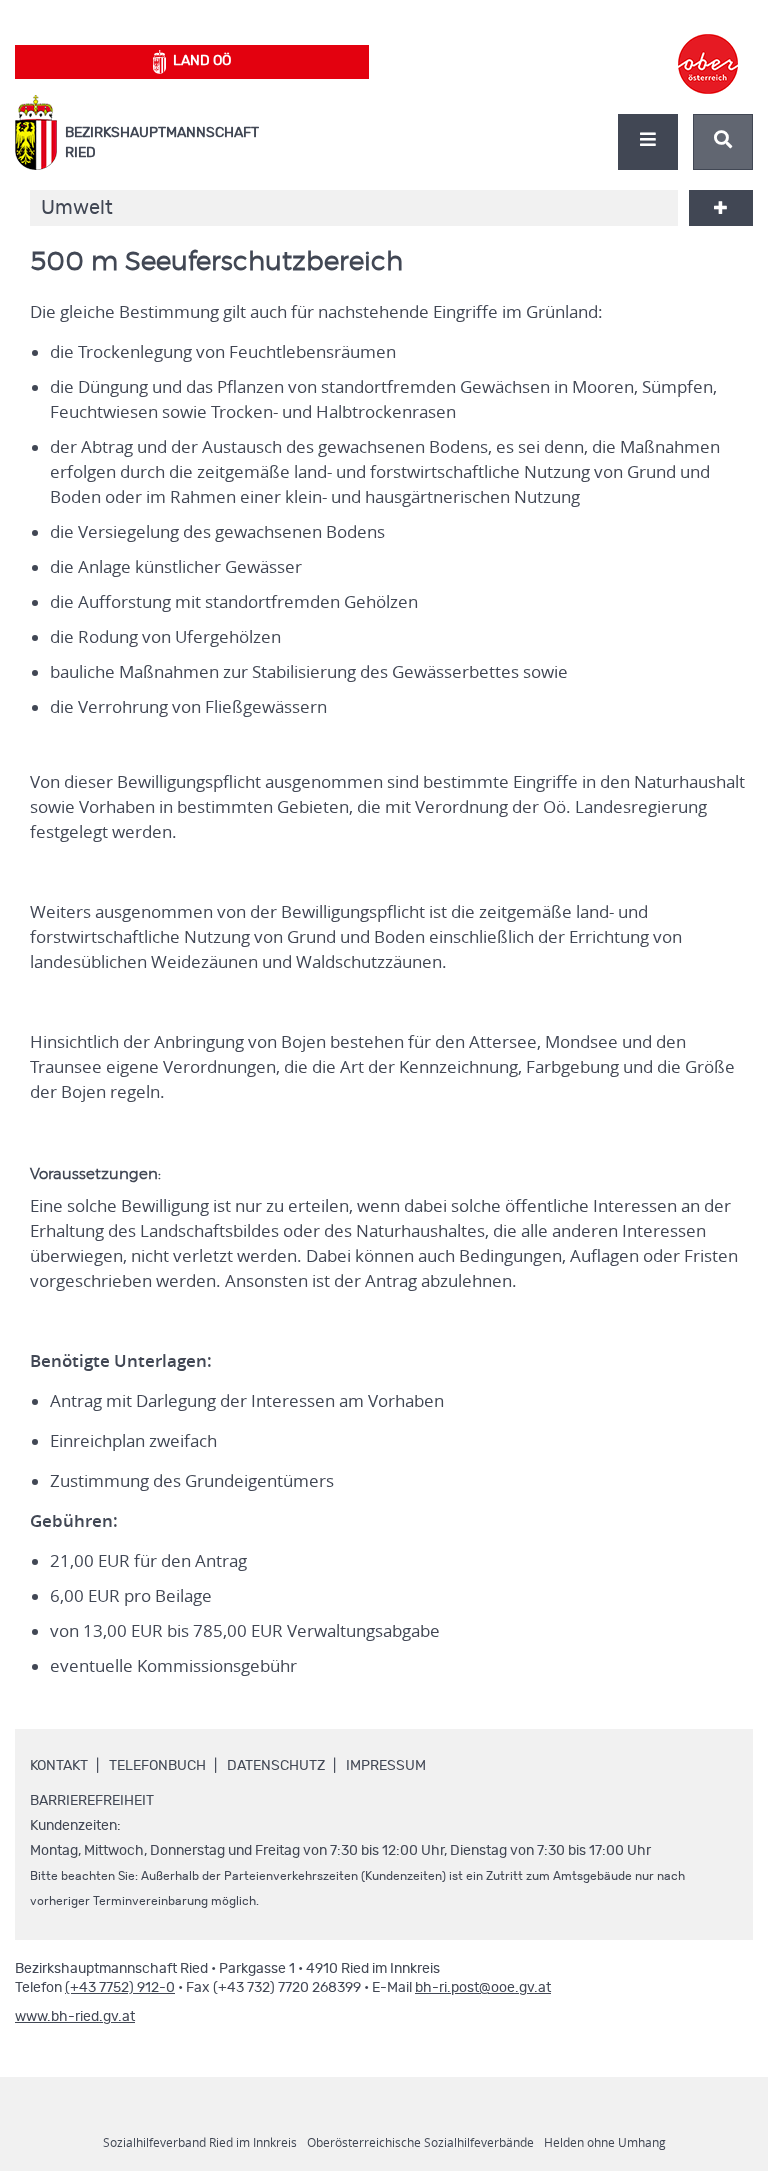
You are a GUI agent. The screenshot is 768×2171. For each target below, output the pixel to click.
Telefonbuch (157, 1766)
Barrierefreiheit (92, 1801)
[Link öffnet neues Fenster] (708, 46)
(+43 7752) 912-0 (120, 1988)
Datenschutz (276, 1766)
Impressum (386, 1766)
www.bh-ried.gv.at (75, 2017)
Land (202, 61)
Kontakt (59, 1766)
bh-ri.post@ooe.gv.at (483, 1988)
